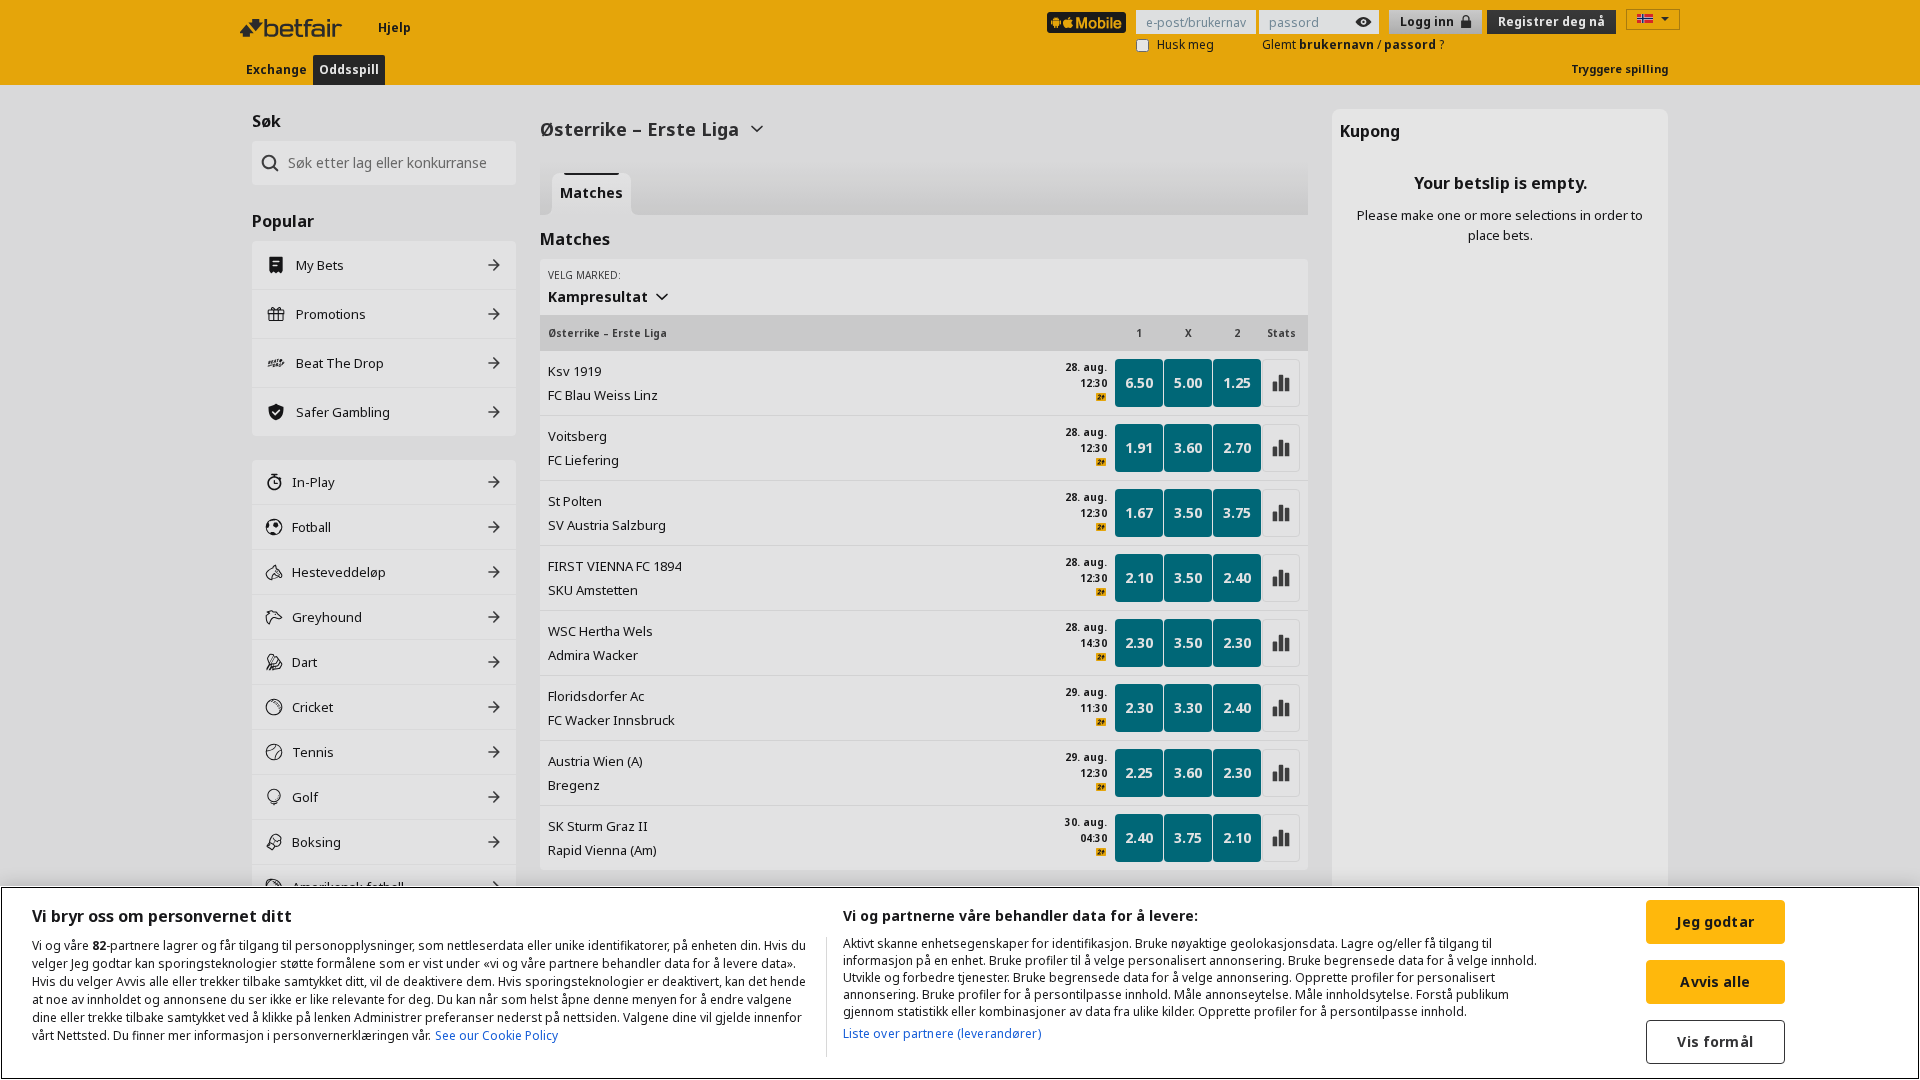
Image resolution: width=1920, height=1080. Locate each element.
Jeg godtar (1714, 921)
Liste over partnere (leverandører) (942, 1033)
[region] (960, 983)
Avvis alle (1714, 981)
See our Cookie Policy (496, 1035)
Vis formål (1714, 1041)
